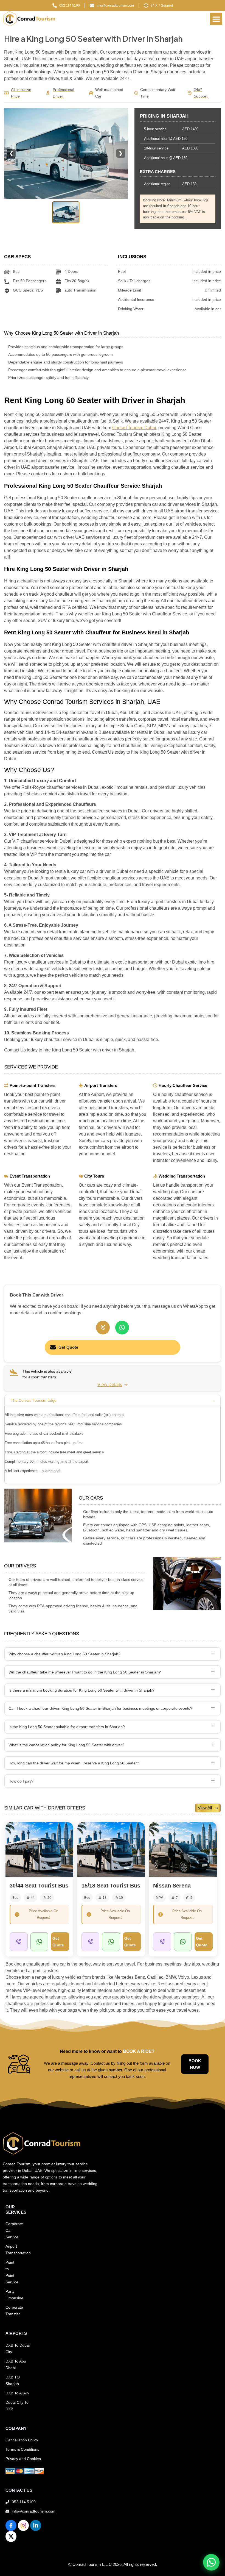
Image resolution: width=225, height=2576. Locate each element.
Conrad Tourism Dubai (134, 428)
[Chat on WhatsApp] (211, 2562)
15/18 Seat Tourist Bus (111, 1886)
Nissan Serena (172, 1886)
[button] (216, 19)
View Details (110, 1385)
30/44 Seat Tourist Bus (39, 1886)
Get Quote (68, 1347)
